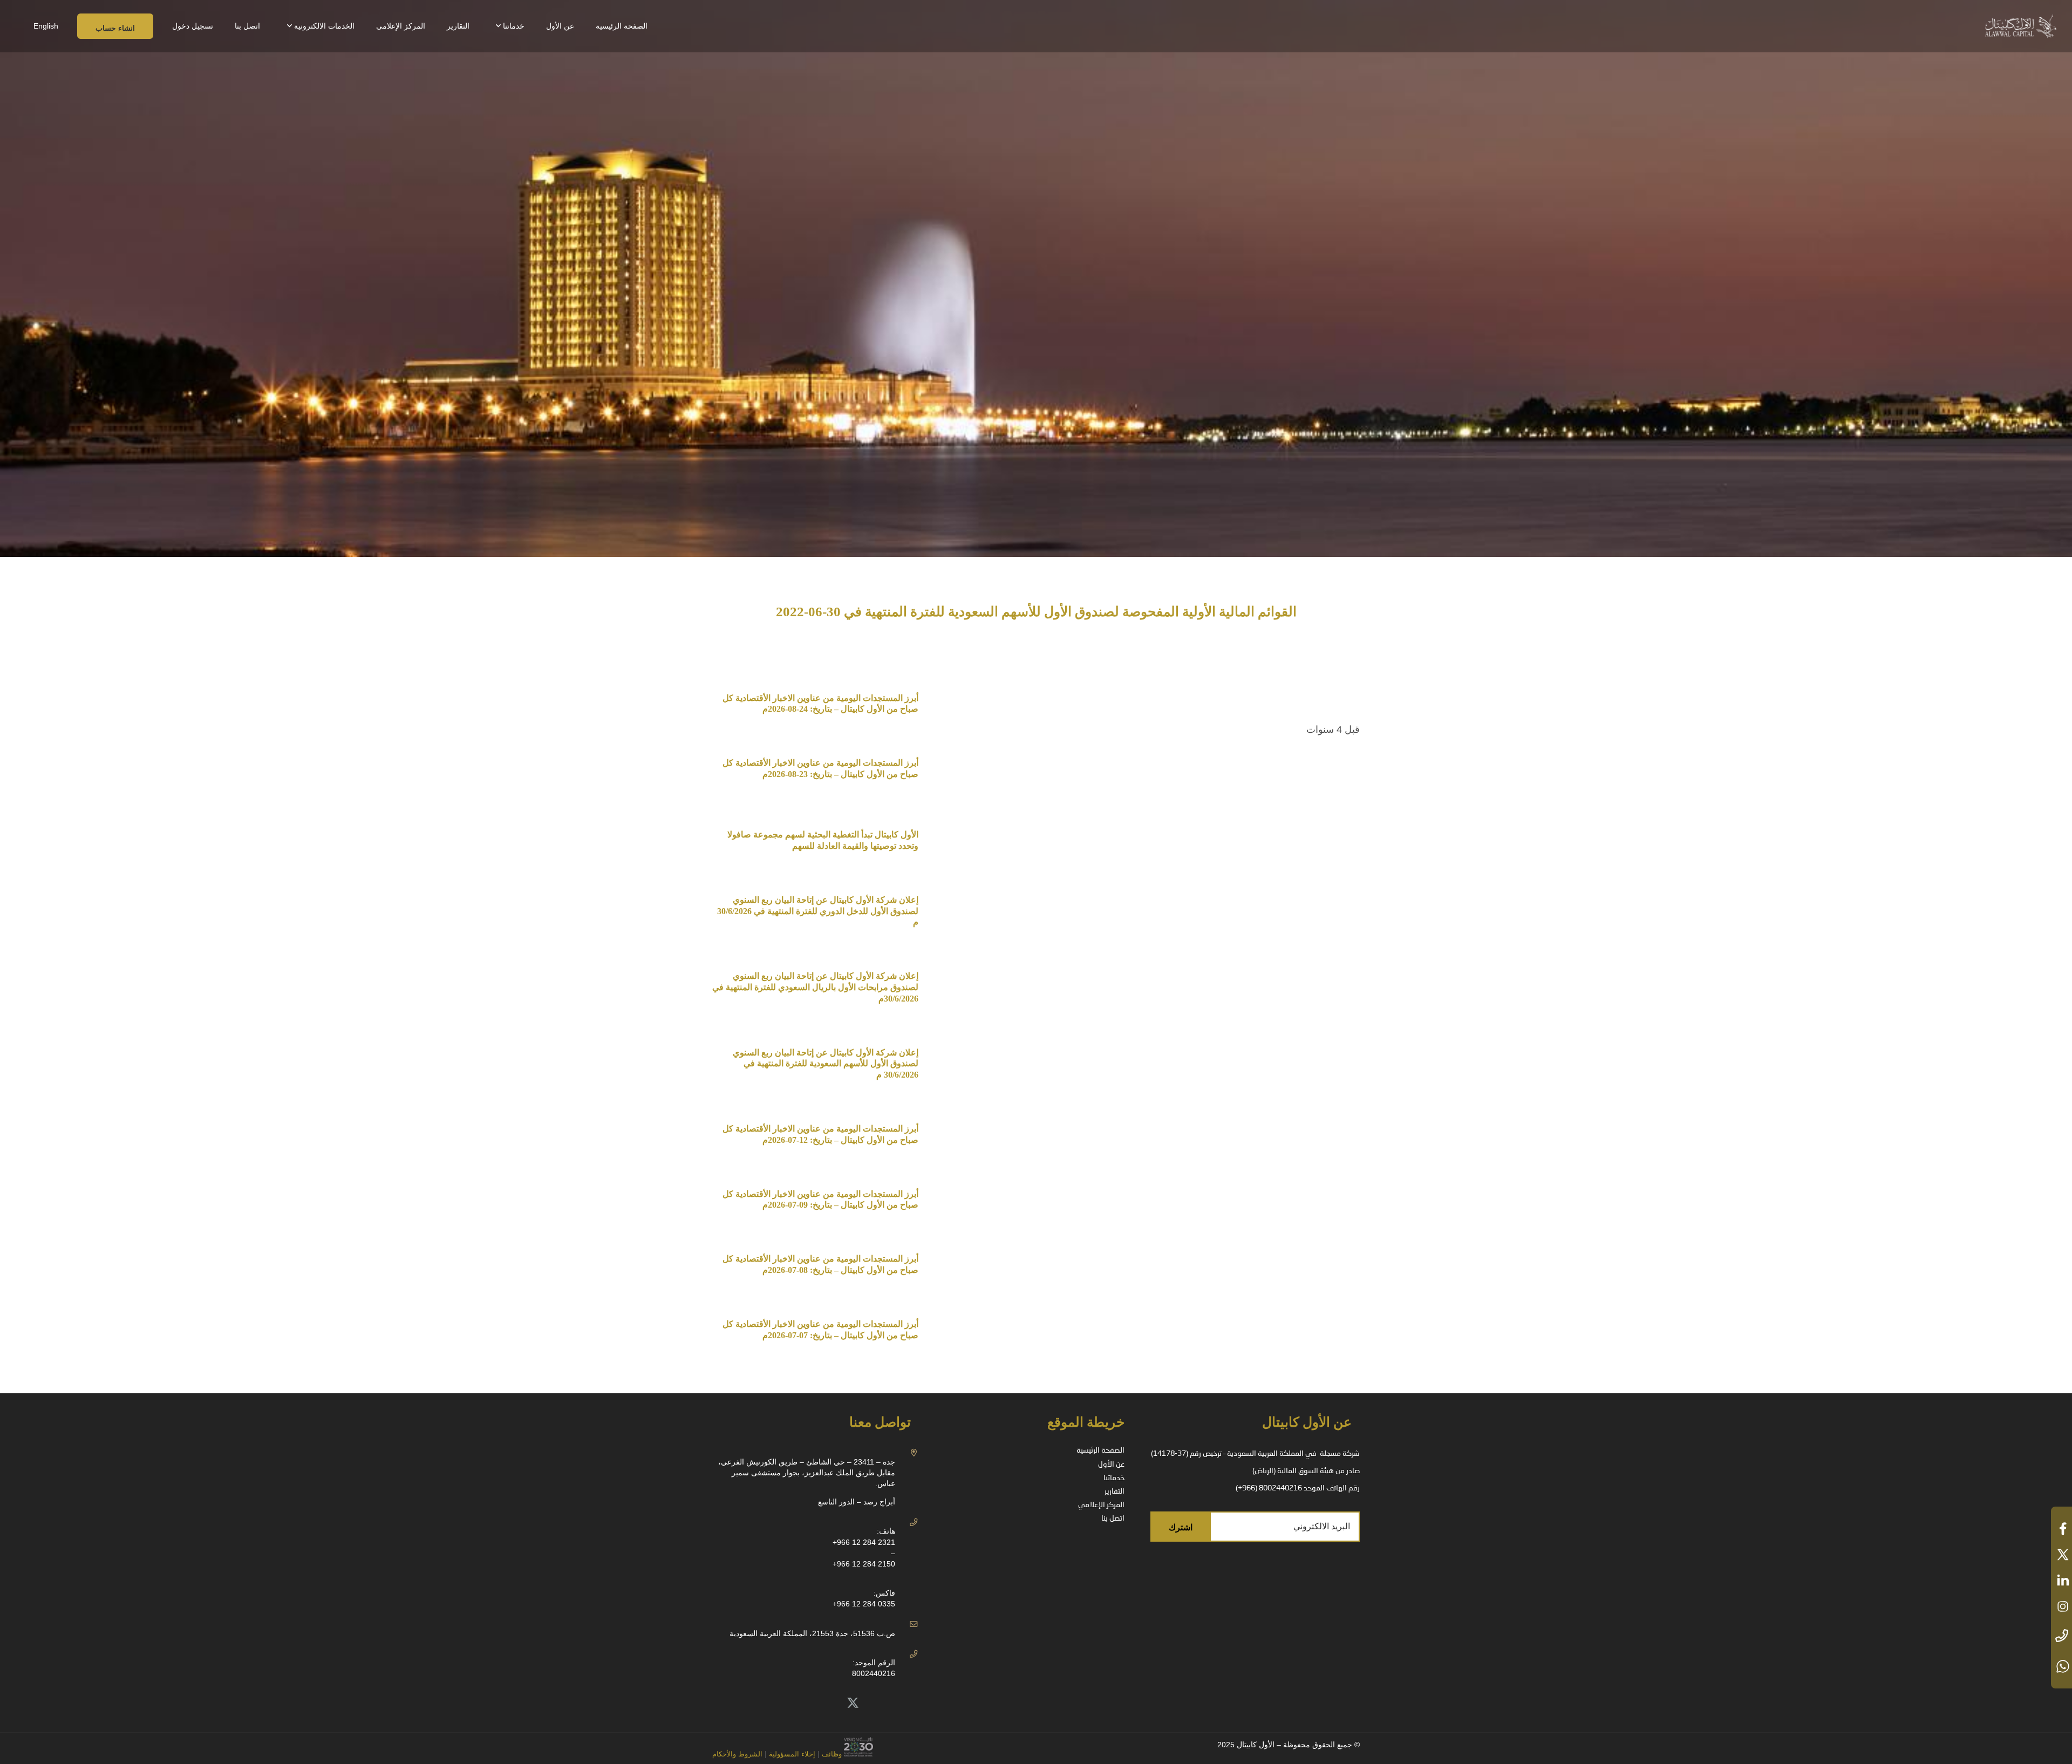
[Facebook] (805, 1703)
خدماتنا (1114, 1478)
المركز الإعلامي (1101, 1505)
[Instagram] (781, 1703)
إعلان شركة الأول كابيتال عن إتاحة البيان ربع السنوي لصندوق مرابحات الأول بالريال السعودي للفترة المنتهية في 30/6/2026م (815, 987)
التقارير (1115, 1491)
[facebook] (2061, 1529)
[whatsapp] (2061, 1666)
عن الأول (1111, 1465)
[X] (853, 1703)
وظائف (832, 1754)
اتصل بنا (1113, 1518)
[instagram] (2061, 1606)
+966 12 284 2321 (864, 1542)
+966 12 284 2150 (864, 1564)
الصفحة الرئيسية (1100, 1450)
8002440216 (874, 1673)
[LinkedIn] (829, 1703)
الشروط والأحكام (737, 1754)
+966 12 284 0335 (864, 1604)
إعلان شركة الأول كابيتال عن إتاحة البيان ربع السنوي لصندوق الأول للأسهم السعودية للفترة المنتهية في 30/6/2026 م (826, 1064)
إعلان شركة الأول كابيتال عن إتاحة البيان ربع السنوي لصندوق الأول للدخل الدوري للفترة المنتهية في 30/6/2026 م (817, 911)
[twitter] (2061, 1555)
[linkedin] (2061, 1581)
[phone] (2061, 1636)
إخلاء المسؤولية (791, 1754)
